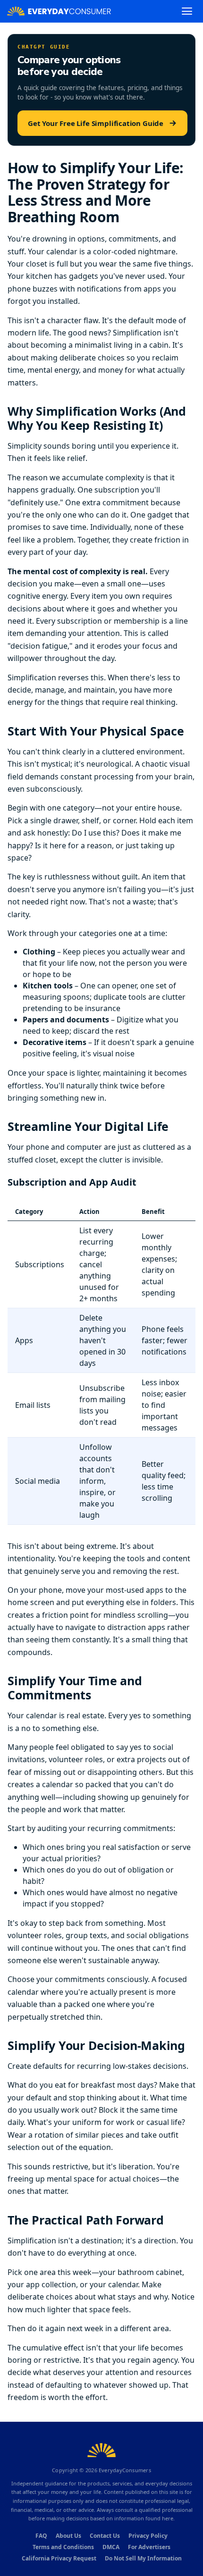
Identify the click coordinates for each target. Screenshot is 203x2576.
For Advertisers (149, 2547)
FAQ (41, 2536)
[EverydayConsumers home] (59, 11)
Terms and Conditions (63, 2547)
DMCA (111, 2547)
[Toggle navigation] (187, 11)
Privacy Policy (148, 2536)
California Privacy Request (59, 2558)
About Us (68, 2536)
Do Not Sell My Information (143, 2558)
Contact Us (105, 2536)
